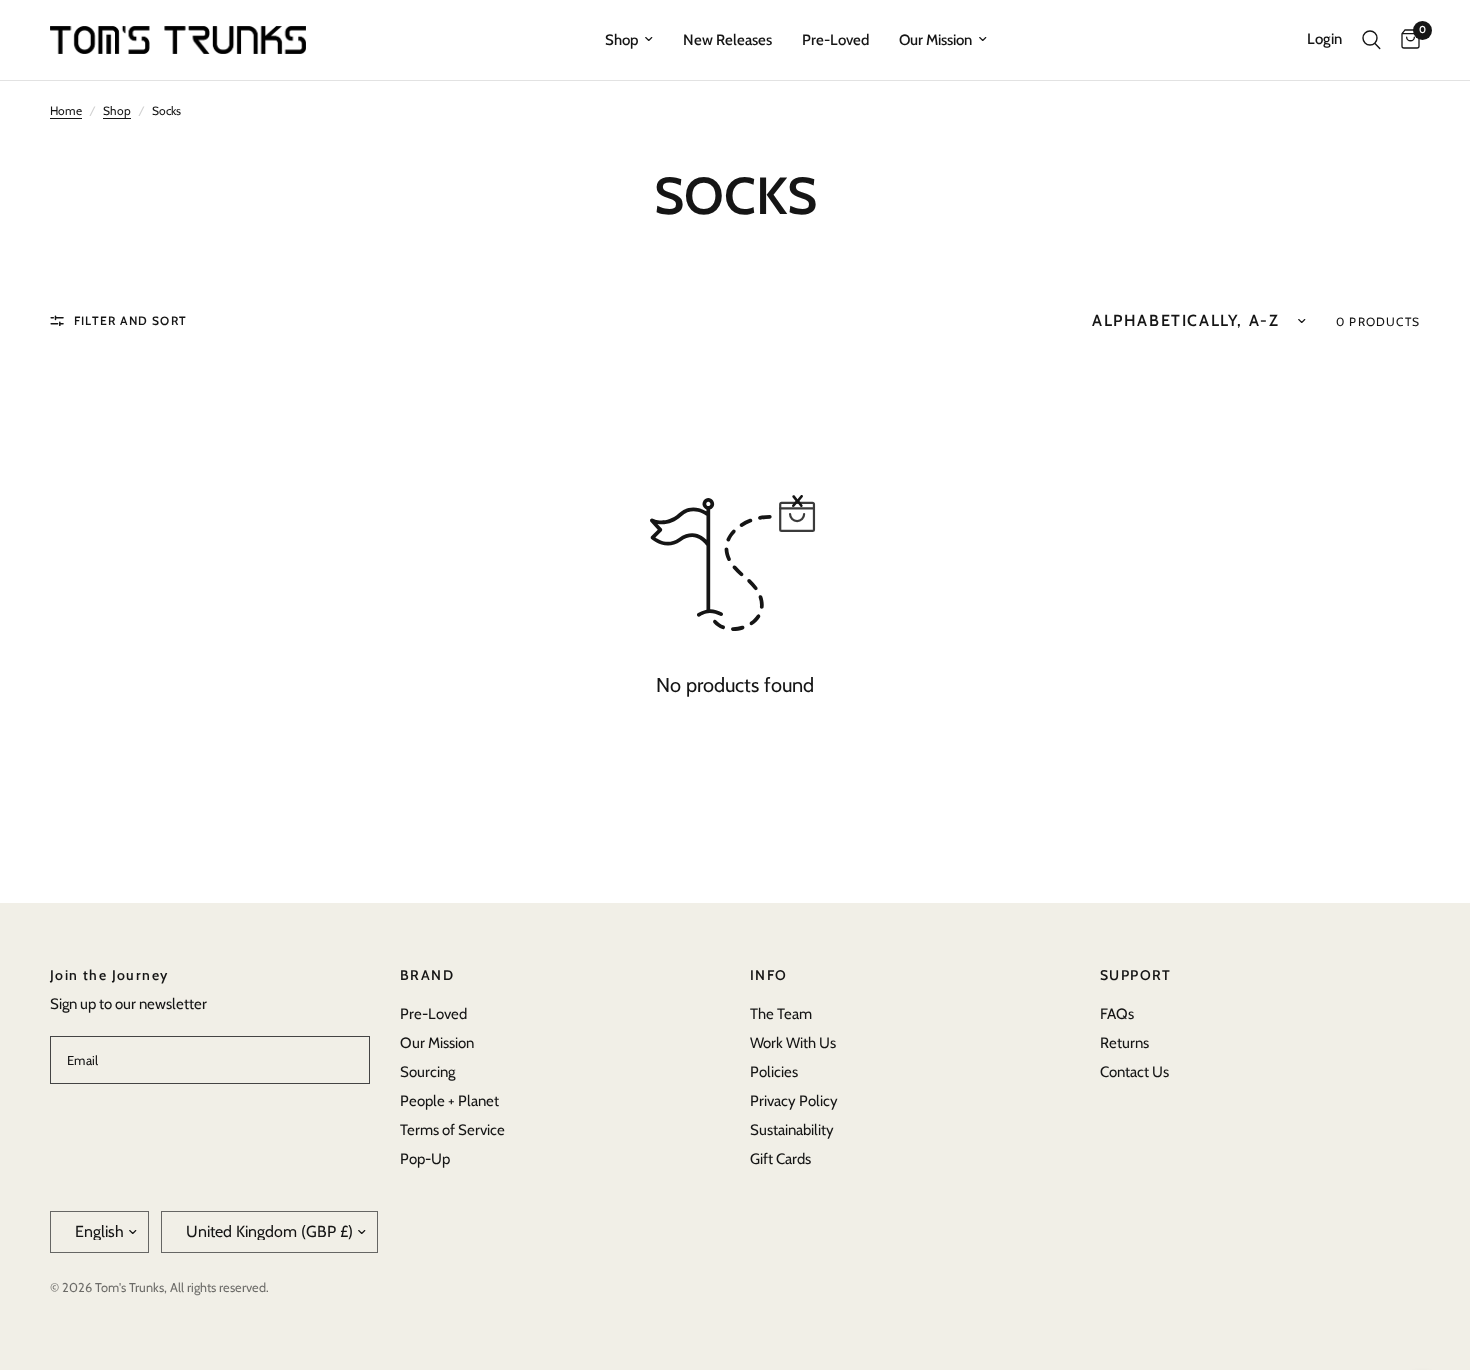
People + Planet (449, 1101)
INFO (769, 975)
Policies (774, 1072)
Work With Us (793, 1043)
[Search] (1371, 40)
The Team (781, 1014)
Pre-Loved (835, 40)
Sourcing (427, 1072)
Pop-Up (425, 1159)
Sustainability (792, 1130)
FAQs (1117, 1014)
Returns (1124, 1043)
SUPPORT (1136, 975)
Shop (621, 40)
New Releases (727, 40)
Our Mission (935, 40)
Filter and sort (130, 320)
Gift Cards (780, 1159)
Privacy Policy (794, 1101)
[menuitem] (629, 40)
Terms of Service (452, 1130)
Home (66, 110)
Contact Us (1134, 1072)
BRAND (427, 975)
